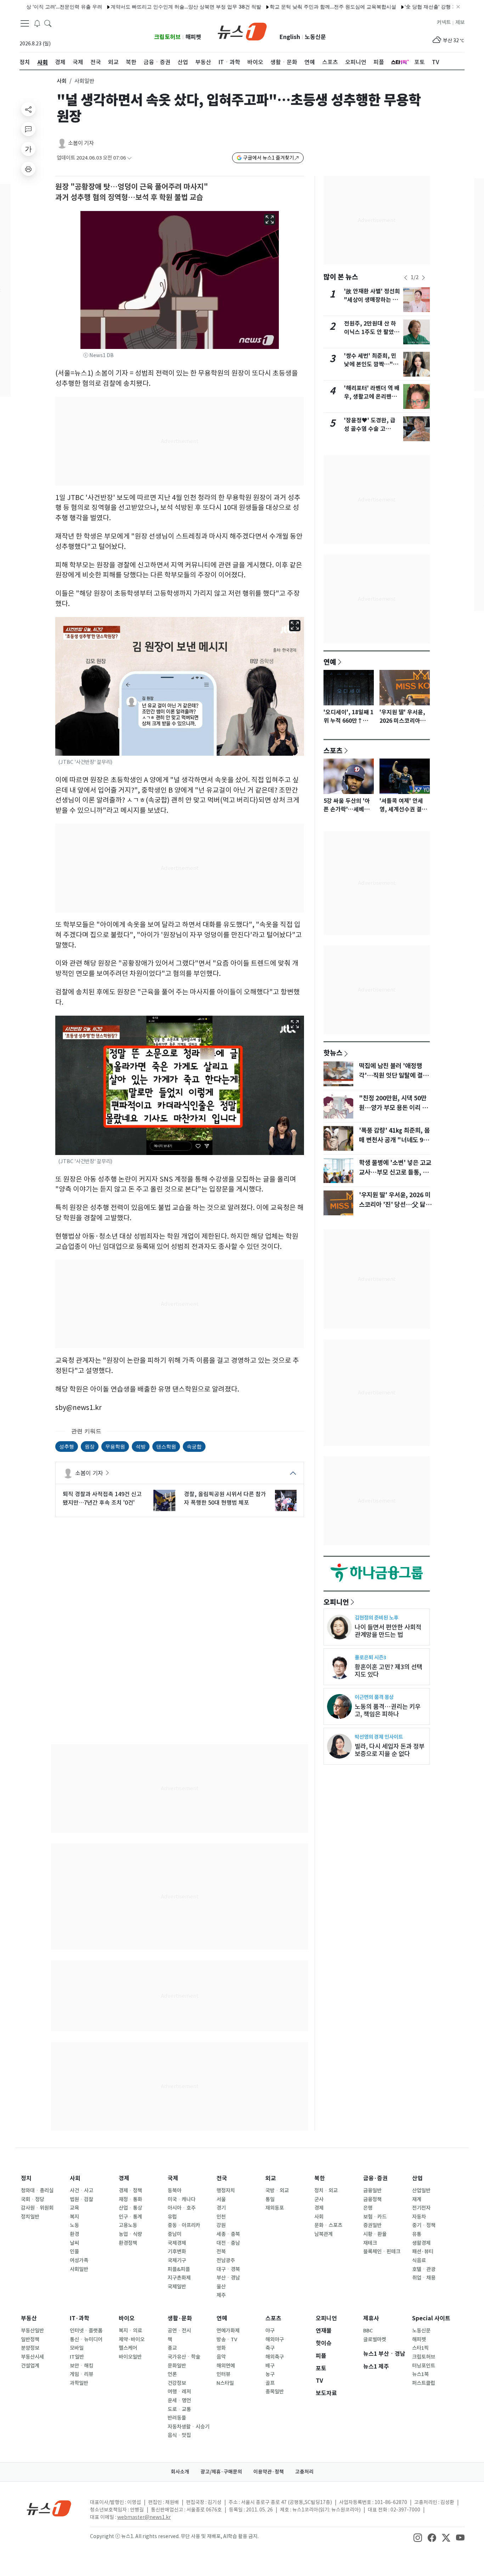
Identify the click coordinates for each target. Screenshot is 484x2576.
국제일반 (177, 2287)
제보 (460, 22)
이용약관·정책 (269, 2472)
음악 (221, 2357)
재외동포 (275, 2208)
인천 (221, 2217)
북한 (320, 2178)
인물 (74, 2252)
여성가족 (79, 2260)
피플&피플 (179, 2269)
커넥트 (444, 22)
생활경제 (421, 2243)
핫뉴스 (333, 1053)
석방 (141, 1446)
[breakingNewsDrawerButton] (37, 23)
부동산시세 (32, 2357)
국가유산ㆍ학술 (184, 2357)
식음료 (419, 2260)
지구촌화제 (179, 2278)
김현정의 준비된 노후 (376, 1618)
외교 (271, 2178)
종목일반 (275, 2392)
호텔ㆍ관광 (424, 2269)
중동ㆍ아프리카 (184, 2225)
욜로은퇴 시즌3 (370, 1657)
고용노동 (128, 2225)
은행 (368, 2208)
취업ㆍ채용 (424, 2278)
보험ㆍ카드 (375, 2217)
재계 (417, 2199)
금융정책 (372, 2199)
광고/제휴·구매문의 (221, 2472)
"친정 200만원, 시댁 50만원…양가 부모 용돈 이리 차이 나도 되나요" (393, 1107)
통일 (270, 2199)
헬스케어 (128, 2348)
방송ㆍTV (227, 2339)
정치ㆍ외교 (326, 2191)
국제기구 (177, 2260)
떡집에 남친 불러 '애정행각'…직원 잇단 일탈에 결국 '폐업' (394, 1075)
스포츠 (333, 750)
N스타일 (225, 2383)
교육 (74, 2208)
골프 (270, 2383)
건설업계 (30, 2366)
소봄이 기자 (81, 143)
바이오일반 (130, 2357)
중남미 (175, 2234)
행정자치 (226, 2191)
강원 (221, 2225)
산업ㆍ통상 (130, 2208)
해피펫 (193, 37)
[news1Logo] (49, 2508)
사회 (62, 81)
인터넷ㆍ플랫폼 (86, 2331)
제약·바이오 (132, 2339)
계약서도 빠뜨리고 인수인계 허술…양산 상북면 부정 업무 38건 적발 (133, 7)
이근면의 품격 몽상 (374, 1697)
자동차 (419, 2217)
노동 (74, 2225)
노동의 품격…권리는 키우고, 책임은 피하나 (388, 1710)
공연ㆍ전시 (179, 2331)
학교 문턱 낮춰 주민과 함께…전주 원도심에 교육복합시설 (280, 7)
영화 (221, 2348)
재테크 (370, 2243)
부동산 (29, 2318)
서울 (221, 2199)
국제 (173, 2178)
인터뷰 (223, 2374)
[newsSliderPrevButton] (406, 278)
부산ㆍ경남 (228, 2278)
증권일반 (372, 2225)
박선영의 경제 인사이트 (379, 1737)
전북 (221, 2252)
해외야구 (275, 2339)
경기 (221, 2208)
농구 (270, 2374)
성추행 (67, 1446)
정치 (26, 2178)
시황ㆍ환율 (375, 2234)
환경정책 (128, 2243)
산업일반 (421, 2191)
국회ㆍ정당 (33, 2199)
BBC (368, 2331)
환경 (74, 2234)
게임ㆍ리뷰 (81, 2374)
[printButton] (28, 169)
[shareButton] (28, 109)
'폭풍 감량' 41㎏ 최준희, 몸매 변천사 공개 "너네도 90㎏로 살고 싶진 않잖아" (394, 1140)
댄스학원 (166, 1446)
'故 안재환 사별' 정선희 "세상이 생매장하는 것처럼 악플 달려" (372, 300)
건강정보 (177, 2383)
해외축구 (275, 2357)
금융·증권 (375, 2178)
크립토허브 (167, 37)
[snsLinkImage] (418, 2537)
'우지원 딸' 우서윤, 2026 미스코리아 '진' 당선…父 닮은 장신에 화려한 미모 (395, 1204)
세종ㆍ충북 (228, 2234)
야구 (270, 2331)
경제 (124, 2178)
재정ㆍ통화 (130, 2199)
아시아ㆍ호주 (182, 2208)
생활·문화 (180, 2318)
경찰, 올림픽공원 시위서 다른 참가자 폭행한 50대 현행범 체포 (225, 1498)
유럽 (172, 2217)
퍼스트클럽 (424, 2383)
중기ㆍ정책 (424, 2225)
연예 (330, 662)
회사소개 (180, 2472)
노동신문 (315, 37)
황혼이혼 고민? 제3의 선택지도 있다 (389, 1671)
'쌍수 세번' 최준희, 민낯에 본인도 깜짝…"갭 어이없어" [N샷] (371, 364)
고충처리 (304, 2472)
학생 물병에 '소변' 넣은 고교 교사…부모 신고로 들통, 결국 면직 (395, 1172)
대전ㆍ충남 (228, 2243)
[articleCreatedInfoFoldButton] (129, 158)
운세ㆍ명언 (179, 2400)
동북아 (175, 2191)
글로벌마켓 (375, 2339)
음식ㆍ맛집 (179, 2435)
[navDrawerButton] (25, 23)
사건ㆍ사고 (81, 2191)
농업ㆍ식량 (130, 2234)
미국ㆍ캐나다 (182, 2199)
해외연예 (226, 2366)
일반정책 (30, 2339)
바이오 (127, 2318)
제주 (221, 2295)
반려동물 (177, 2418)
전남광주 (226, 2260)
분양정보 (30, 2348)
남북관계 (323, 2234)
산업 (417, 2178)
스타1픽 (420, 2348)
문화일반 (177, 2366)
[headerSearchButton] (48, 23)
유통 (417, 2234)
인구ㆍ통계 (130, 2217)
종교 (172, 2348)
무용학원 (115, 1446)
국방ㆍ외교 (277, 2191)
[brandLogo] (242, 31)
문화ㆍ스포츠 (328, 2225)
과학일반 (79, 2383)
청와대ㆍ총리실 (37, 2191)
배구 (270, 2366)
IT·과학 (80, 2318)
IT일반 (77, 2357)
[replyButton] (28, 129)
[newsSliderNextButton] (423, 278)
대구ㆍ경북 (228, 2269)
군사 (319, 2199)
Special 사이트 (431, 2318)
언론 (172, 2374)
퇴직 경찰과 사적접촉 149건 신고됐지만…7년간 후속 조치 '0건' (102, 1498)
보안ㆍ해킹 (81, 2366)
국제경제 (177, 2243)
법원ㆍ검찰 (81, 2199)
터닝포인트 (424, 2366)
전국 (222, 2178)
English (290, 37)
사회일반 (79, 2269)
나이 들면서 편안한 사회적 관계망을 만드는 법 (388, 1631)
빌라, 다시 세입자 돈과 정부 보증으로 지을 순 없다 (390, 1750)
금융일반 (372, 2191)
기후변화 (177, 2252)
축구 (270, 2348)
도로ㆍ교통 (179, 2409)
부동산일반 (32, 2331)
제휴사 (371, 2318)
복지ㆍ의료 (130, 2331)
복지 (74, 2217)
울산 (221, 2287)
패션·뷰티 (423, 2252)
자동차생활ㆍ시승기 (188, 2427)
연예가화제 (228, 2331)
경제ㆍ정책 (130, 2191)
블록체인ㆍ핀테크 (382, 2252)
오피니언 (336, 1602)
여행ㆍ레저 (179, 2392)
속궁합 (194, 1446)
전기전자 (421, 2208)
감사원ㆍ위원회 (37, 2208)
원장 (90, 1446)
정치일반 (30, 2217)
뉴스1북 (420, 2374)
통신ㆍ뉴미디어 (86, 2339)
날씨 (74, 2243)
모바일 (77, 2348)
